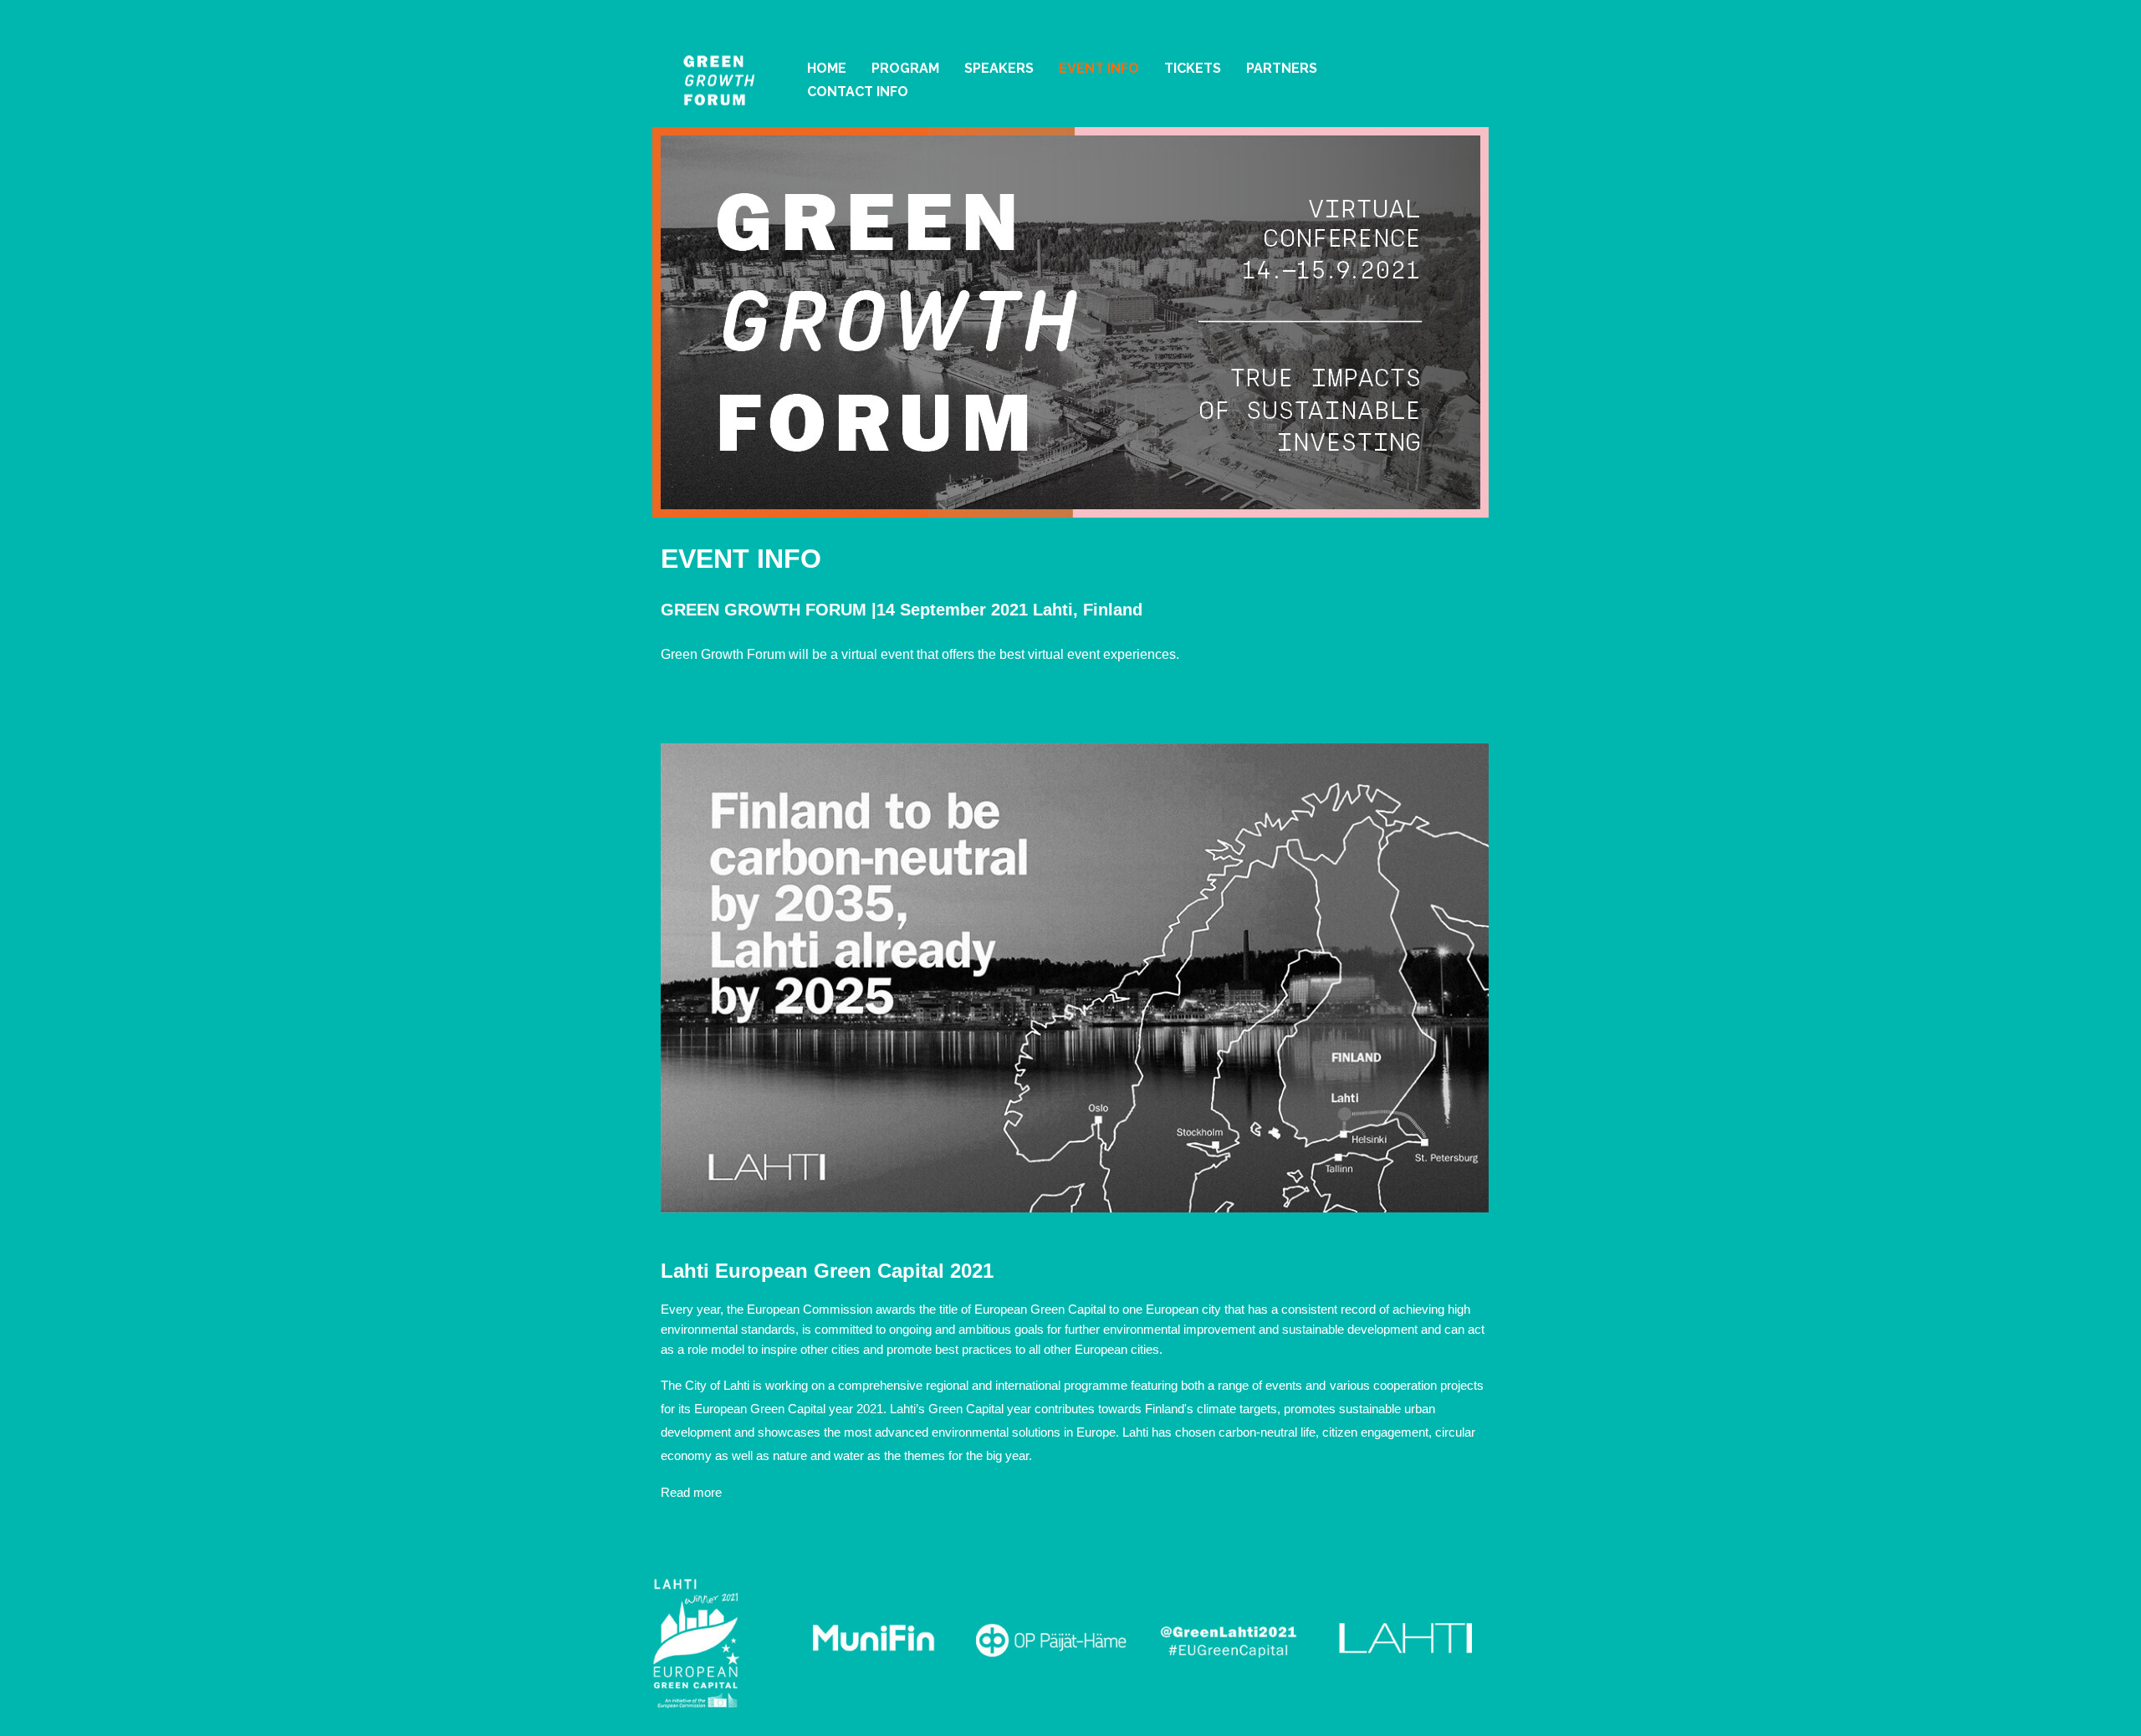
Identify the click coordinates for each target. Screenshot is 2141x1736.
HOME (827, 68)
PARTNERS (1282, 68)
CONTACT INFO (858, 92)
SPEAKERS (999, 68)
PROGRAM (905, 68)
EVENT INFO (1099, 68)
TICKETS (1193, 68)
